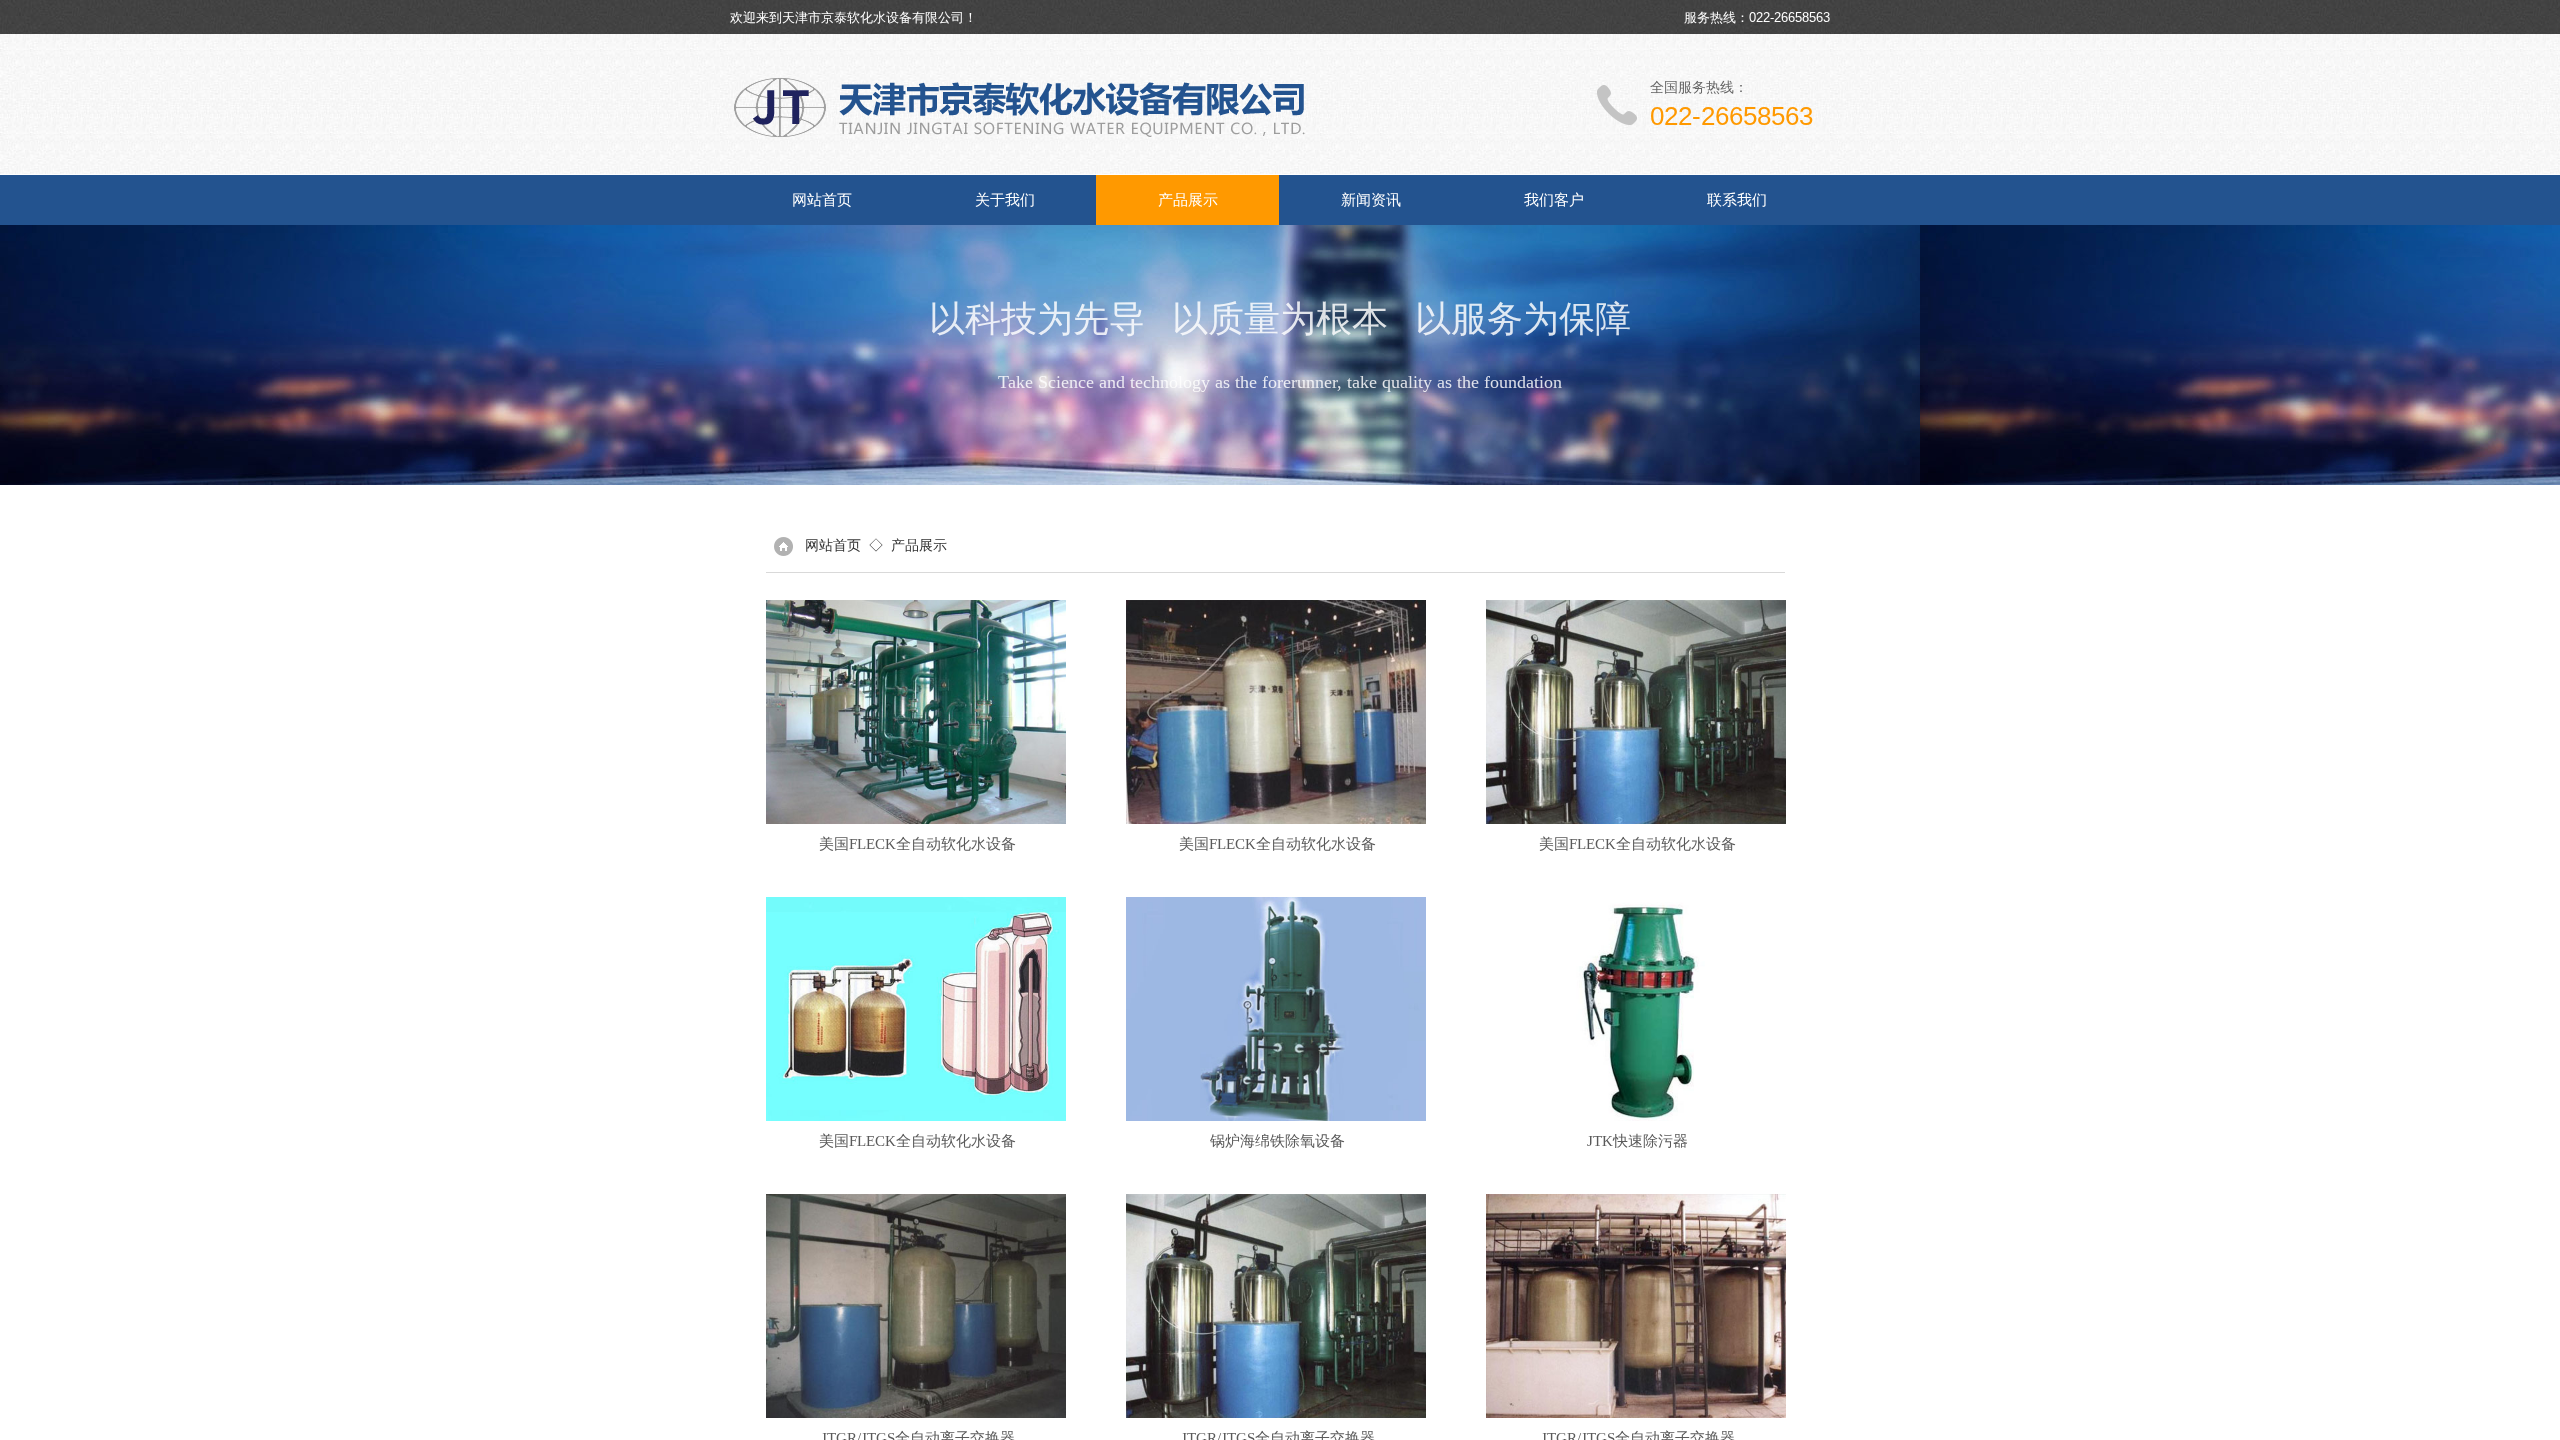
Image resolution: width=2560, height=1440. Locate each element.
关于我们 (1005, 200)
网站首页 (822, 200)
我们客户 (1554, 200)
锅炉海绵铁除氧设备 (1277, 1141)
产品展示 (1188, 200)
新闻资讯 (1371, 200)
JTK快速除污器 (1637, 1141)
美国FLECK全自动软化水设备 (917, 844)
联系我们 (1737, 200)
